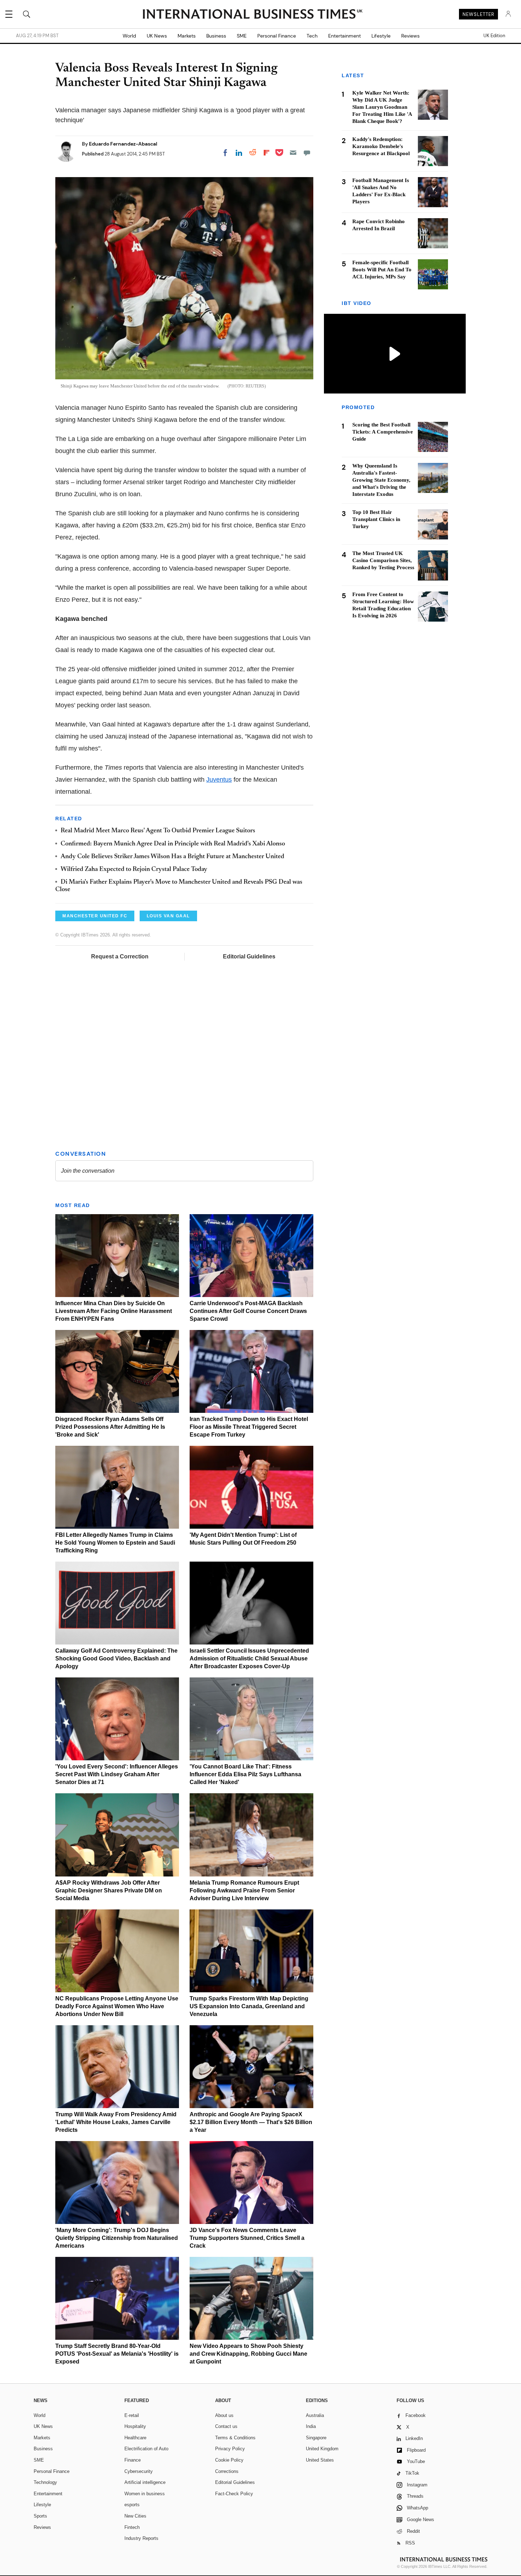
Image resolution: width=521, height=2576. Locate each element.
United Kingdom (322, 2449)
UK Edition (494, 36)
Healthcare (135, 2438)
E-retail (132, 2415)
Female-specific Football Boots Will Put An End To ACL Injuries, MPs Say (382, 270)
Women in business (145, 2494)
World (129, 36)
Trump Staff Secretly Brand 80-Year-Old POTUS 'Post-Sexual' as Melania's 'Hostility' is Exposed (117, 2354)
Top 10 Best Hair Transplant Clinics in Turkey (376, 520)
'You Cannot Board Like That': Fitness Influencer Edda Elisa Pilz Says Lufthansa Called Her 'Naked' (245, 1774)
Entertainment (344, 36)
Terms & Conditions (235, 2438)
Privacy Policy (230, 2449)
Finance (133, 2460)
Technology (45, 2482)
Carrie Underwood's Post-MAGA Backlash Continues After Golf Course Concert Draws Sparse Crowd (248, 1311)
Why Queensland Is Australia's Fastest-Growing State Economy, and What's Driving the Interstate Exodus (381, 480)
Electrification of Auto (146, 2449)
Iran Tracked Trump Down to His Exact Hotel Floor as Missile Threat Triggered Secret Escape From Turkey (249, 1427)
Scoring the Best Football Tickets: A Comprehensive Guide (383, 432)
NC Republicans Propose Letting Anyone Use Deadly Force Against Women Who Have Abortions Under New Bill (117, 2006)
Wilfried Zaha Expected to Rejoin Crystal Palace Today (134, 870)
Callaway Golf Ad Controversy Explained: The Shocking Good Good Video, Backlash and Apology (116, 1658)
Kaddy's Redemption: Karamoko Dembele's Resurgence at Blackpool (381, 146)
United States (320, 2460)
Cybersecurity (139, 2471)
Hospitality (135, 2426)
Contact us (226, 2426)
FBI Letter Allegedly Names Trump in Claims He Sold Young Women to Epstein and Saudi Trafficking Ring (115, 1543)
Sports (40, 2516)
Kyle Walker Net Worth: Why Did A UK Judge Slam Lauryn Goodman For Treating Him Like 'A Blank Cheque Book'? (382, 107)
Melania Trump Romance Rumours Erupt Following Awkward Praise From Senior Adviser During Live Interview (244, 1890)
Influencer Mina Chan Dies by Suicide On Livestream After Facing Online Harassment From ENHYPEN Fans (114, 1311)
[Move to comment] (307, 153)
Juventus (219, 780)
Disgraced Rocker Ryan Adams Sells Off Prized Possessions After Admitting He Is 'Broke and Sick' (110, 1427)
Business (216, 36)
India (311, 2426)
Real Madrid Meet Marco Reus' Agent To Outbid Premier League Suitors (158, 831)
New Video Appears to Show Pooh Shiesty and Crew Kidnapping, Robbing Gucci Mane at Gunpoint (248, 2354)
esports (132, 2505)
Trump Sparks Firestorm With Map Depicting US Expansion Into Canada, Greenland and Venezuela (249, 2006)
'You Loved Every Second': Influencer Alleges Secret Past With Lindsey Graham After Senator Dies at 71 (117, 1774)
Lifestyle (381, 36)
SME (242, 36)
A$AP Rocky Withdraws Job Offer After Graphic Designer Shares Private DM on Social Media (109, 1890)
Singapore (316, 2438)
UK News (157, 36)
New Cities (135, 2516)
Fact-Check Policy (234, 2494)
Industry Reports (141, 2538)
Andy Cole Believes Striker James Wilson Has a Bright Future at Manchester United (172, 857)
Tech (312, 36)
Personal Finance (277, 36)
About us (224, 2415)
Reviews (410, 36)
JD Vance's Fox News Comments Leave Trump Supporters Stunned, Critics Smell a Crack (247, 2238)
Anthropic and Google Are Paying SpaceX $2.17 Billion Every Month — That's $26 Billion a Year (251, 2122)
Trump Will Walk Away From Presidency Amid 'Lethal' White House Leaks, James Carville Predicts (116, 2122)
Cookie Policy (229, 2460)
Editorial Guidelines (249, 956)
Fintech (132, 2527)
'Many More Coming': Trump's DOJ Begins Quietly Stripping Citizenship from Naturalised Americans (117, 2238)
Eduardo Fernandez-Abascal (123, 144)
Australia (315, 2415)
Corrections (227, 2471)
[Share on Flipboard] (267, 153)
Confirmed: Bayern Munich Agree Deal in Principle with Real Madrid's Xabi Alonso (173, 844)
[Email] (293, 153)
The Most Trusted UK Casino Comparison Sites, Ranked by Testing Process (383, 561)
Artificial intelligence (145, 2482)
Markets (187, 36)
